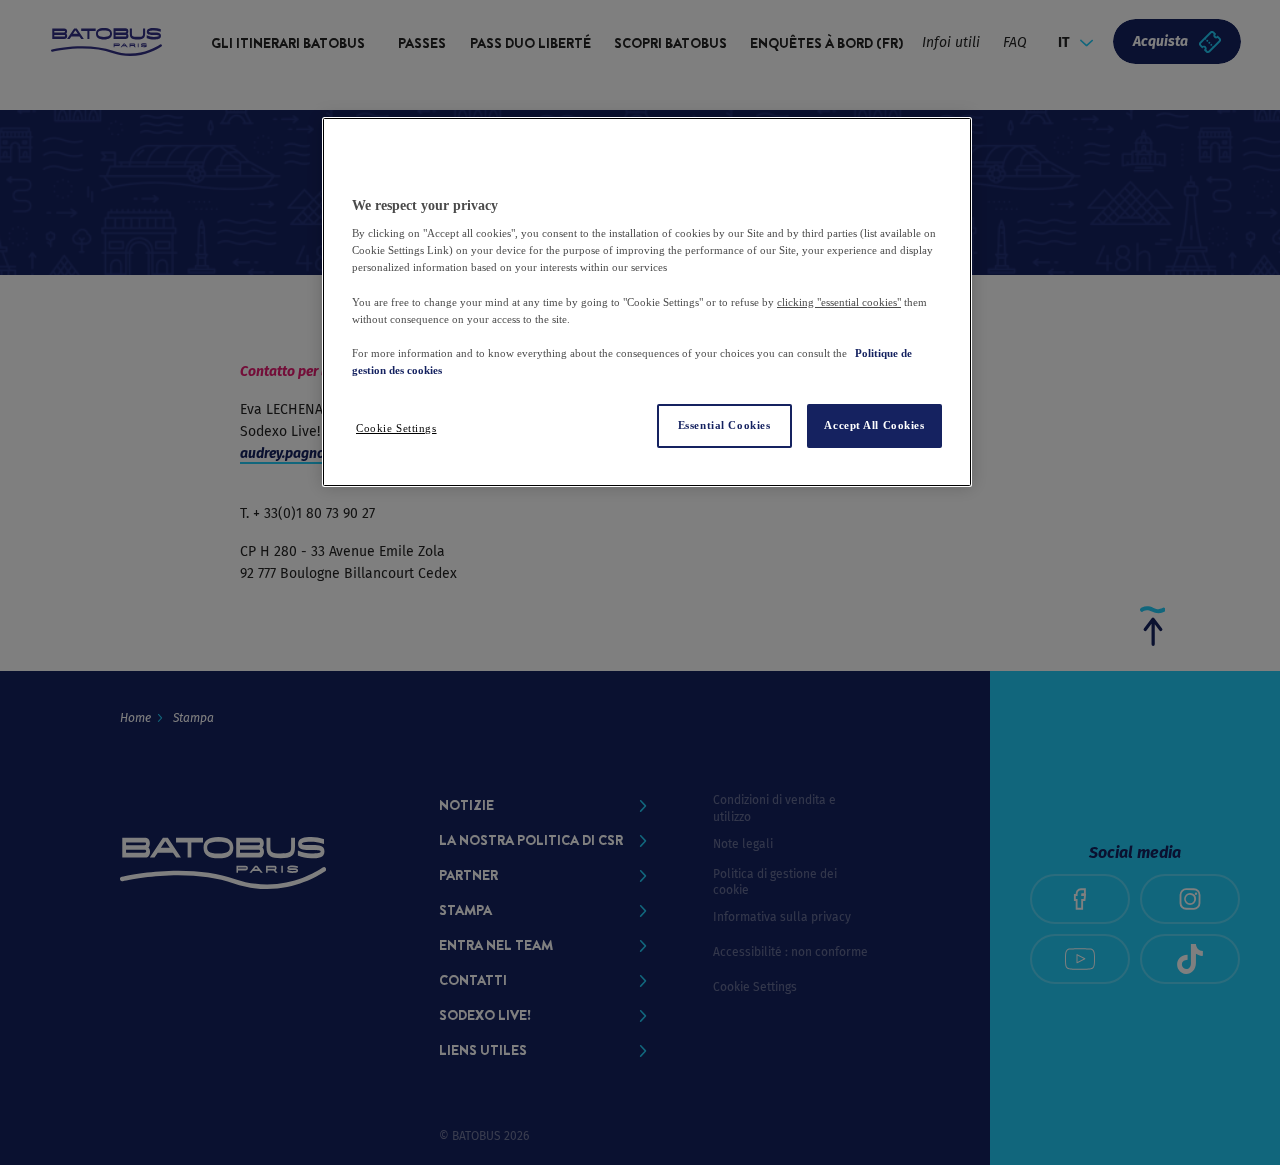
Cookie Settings (396, 428)
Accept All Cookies (874, 425)
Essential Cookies (724, 425)
